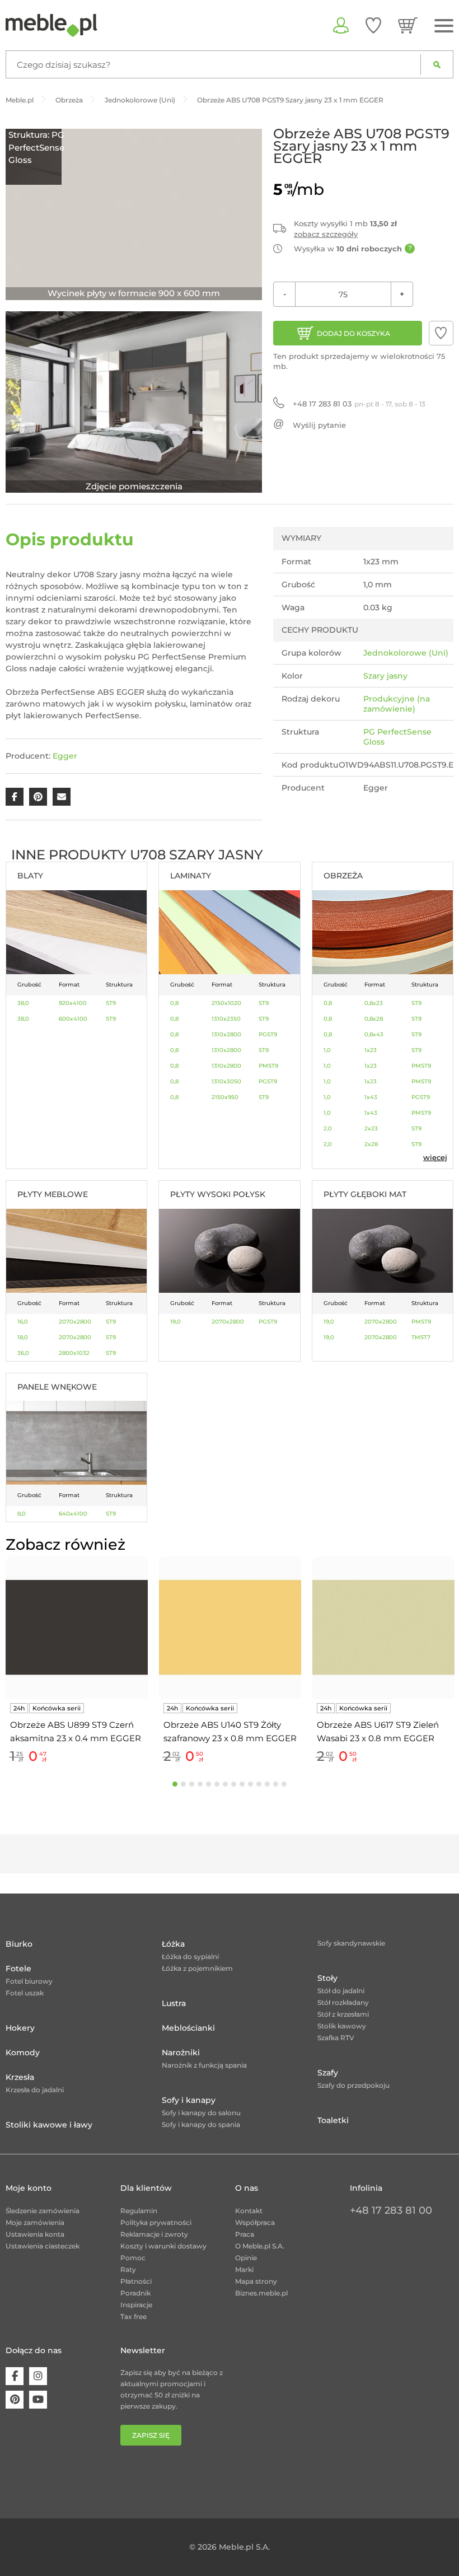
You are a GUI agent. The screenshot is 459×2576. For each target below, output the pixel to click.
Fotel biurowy (29, 1981)
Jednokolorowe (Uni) (406, 653)
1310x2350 (226, 1019)
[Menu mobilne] (444, 26)
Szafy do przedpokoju (353, 2085)
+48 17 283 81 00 (391, 2210)
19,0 (175, 1322)
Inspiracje (136, 2305)
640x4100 (73, 1514)
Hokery (20, 2028)
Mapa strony (256, 2281)
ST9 (111, 1003)
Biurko (19, 1944)
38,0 (23, 1003)
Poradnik (135, 2293)
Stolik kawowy (342, 2026)
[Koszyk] (408, 25)
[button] (441, 333)
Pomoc (133, 2258)
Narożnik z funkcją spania (204, 2065)
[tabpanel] (77, 1662)
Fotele (18, 1969)
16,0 (23, 1322)
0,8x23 (374, 1003)
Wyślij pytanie (319, 425)
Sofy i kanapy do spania (201, 2124)
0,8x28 (374, 1019)
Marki (244, 2269)
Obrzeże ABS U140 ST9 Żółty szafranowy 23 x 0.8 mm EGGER (230, 1731)
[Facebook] (15, 2376)
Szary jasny (385, 676)
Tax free (134, 2316)
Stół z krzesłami (343, 2014)
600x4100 (73, 1019)
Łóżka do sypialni (190, 1956)
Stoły (327, 1978)
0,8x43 (374, 1034)
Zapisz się (151, 2435)
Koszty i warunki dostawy (163, 2246)
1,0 (327, 1050)
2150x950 (225, 1097)
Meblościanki (188, 2028)
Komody (23, 2053)
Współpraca (255, 2222)
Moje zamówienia (35, 2222)
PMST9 (268, 1066)
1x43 (371, 1097)
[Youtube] (38, 2400)
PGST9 (268, 1034)
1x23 (371, 1050)
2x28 (371, 1144)
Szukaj (437, 64)
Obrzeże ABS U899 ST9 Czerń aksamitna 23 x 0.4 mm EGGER (76, 1731)
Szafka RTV (336, 2038)
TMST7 (421, 1337)
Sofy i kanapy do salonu (201, 2113)
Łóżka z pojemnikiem (197, 1968)
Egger (65, 756)
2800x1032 (74, 1353)
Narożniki (181, 2053)
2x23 (371, 1128)
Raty (128, 2269)
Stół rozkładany (343, 2002)
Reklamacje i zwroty (154, 2234)
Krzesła (20, 2077)
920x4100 (73, 1003)
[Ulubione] (373, 25)
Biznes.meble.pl (261, 2293)
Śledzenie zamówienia (43, 2211)
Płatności (136, 2281)
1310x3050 (226, 1081)
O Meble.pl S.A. (260, 2246)
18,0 (23, 1337)
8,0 (22, 1514)
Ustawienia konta (35, 2234)
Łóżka (173, 1944)
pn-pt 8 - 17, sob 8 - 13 (359, 404)
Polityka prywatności (156, 2222)
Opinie (246, 2258)
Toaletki (333, 2120)
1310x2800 (226, 1034)
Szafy (328, 2073)
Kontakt (249, 2211)
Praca (245, 2234)
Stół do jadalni (341, 1991)
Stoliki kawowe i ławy (49, 2125)
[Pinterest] (15, 2400)
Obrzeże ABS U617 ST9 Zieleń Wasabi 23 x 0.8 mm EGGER (378, 1731)
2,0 (328, 1128)
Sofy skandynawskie (351, 1943)
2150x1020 (226, 1003)
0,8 (174, 1003)
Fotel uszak (25, 1993)
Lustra (174, 2003)
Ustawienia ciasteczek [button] (43, 2246)
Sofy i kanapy (189, 2100)
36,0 (23, 1353)
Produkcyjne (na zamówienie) (397, 704)
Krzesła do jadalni (35, 2090)
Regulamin (139, 2211)
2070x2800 (75, 1322)
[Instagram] (38, 2376)
